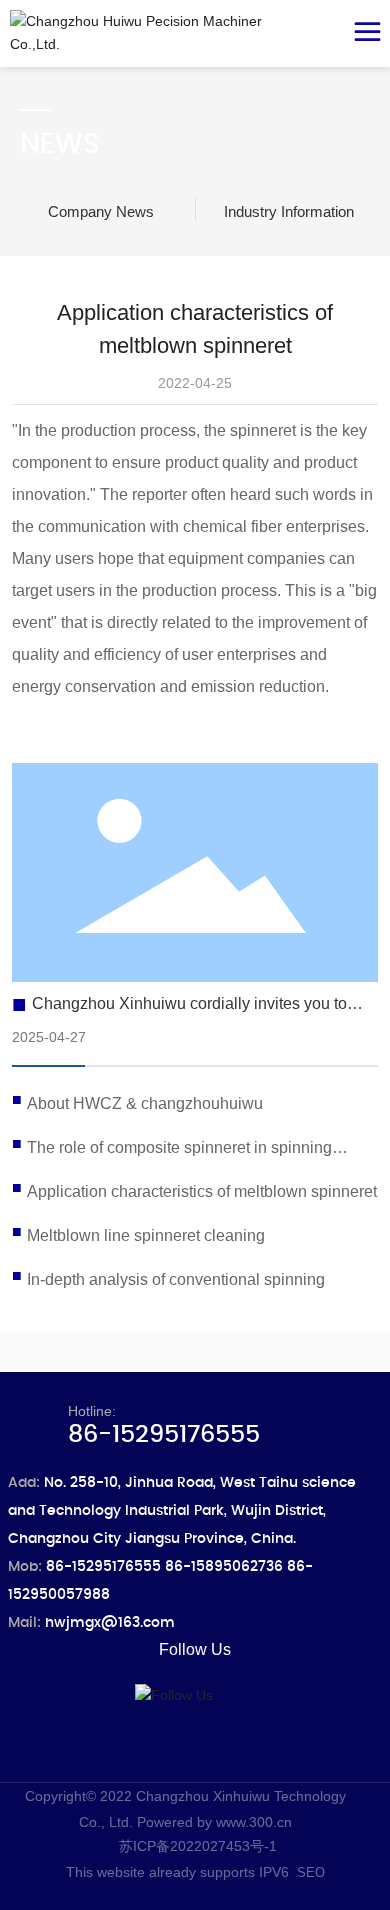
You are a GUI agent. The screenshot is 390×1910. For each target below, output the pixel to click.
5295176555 (116, 1567)
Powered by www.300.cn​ (214, 1822)
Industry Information (289, 211)
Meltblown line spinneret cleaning (146, 1235)
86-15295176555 (164, 1435)
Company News (101, 211)
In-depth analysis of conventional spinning (176, 1279)
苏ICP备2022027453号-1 (198, 1846)
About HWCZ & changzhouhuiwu (145, 1103)
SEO (311, 1872)
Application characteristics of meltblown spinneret (202, 1191)
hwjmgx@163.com (110, 1623)
